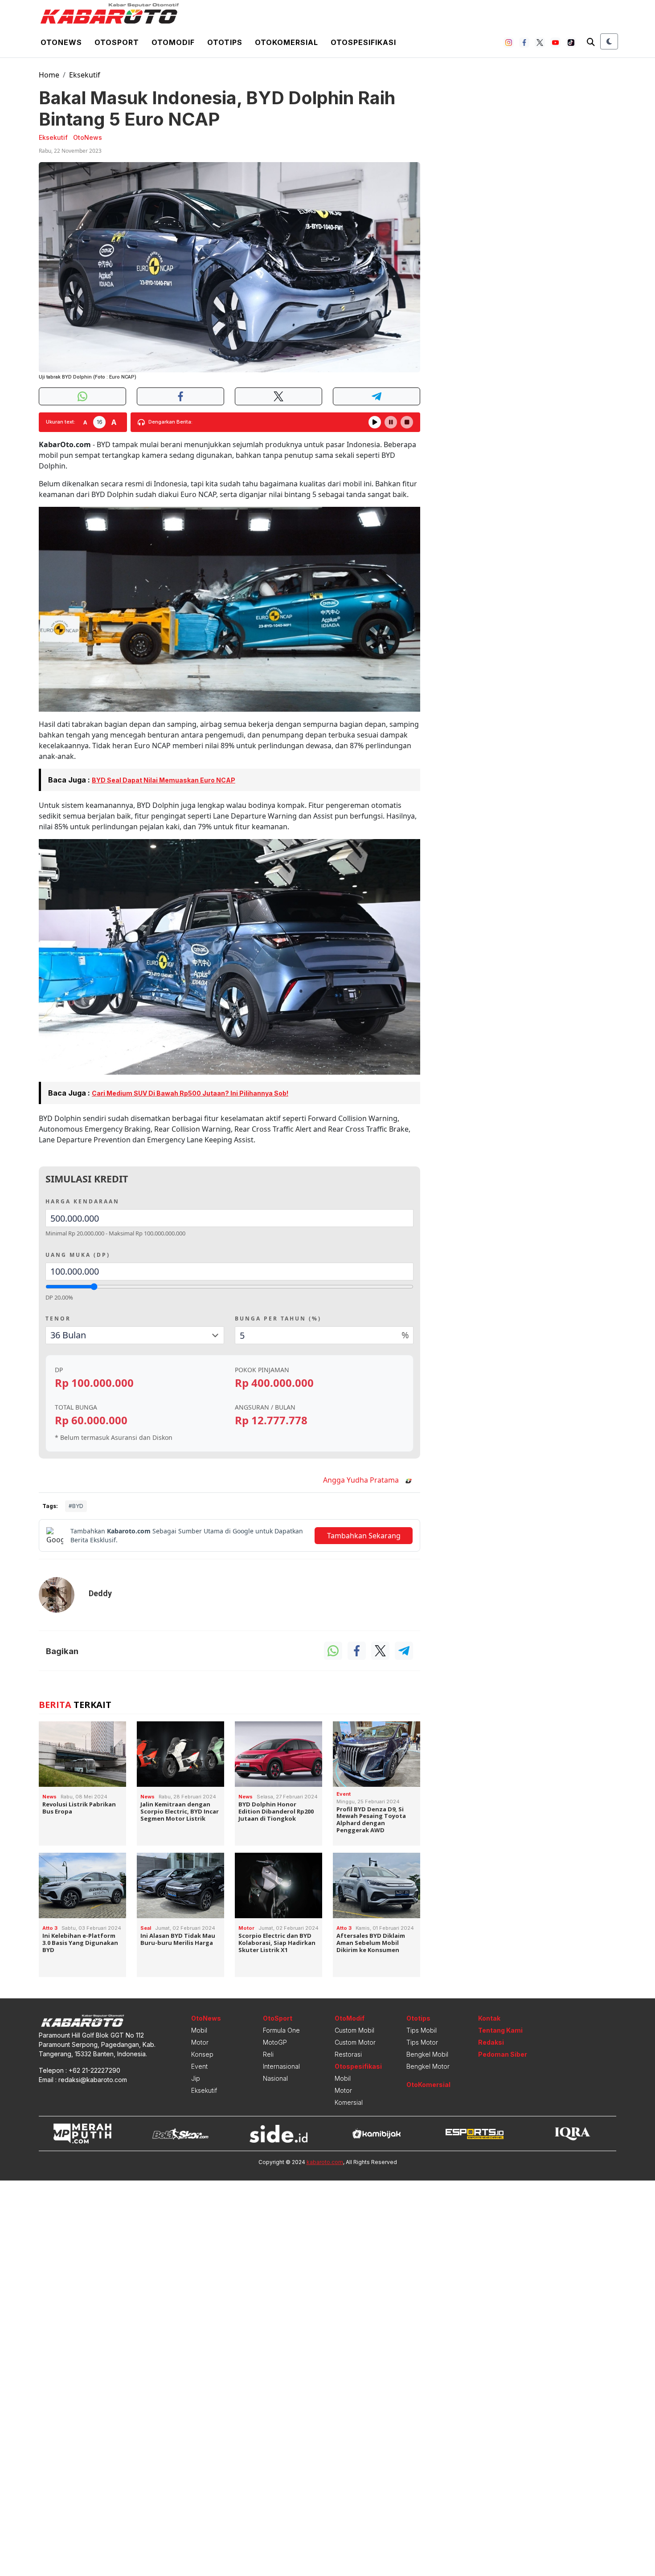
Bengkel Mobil (427, 2054)
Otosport (117, 42)
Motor (200, 2042)
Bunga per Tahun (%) (278, 1319)
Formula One (281, 2030)
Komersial (349, 2102)
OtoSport (278, 2018)
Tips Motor (422, 2042)
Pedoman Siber (503, 2054)
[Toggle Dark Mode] (609, 41)
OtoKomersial (428, 2085)
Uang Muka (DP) (78, 1255)
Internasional (281, 2066)
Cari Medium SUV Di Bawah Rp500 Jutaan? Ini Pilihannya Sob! (190, 1093)
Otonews (61, 42)
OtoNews (206, 2018)
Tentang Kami (500, 2030)
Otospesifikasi (363, 42)
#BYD (76, 1506)
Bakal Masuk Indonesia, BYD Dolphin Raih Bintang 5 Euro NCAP (217, 108)
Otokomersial (287, 42)
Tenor (58, 1319)
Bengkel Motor (428, 2066)
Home (49, 75)
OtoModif (350, 2018)
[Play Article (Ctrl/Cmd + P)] (375, 422)
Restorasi (348, 2054)
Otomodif (173, 42)
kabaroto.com (325, 2162)
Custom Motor (355, 2042)
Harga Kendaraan (82, 1201)
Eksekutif (85, 75)
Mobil (199, 2030)
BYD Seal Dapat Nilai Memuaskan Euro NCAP (164, 780)
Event (199, 2066)
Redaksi (491, 2042)
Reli (268, 2054)
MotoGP (275, 2042)
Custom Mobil (354, 2030)
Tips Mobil (422, 2030)
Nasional (275, 2078)
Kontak (489, 2018)
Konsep (202, 2054)
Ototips (225, 42)
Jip (196, 2078)
